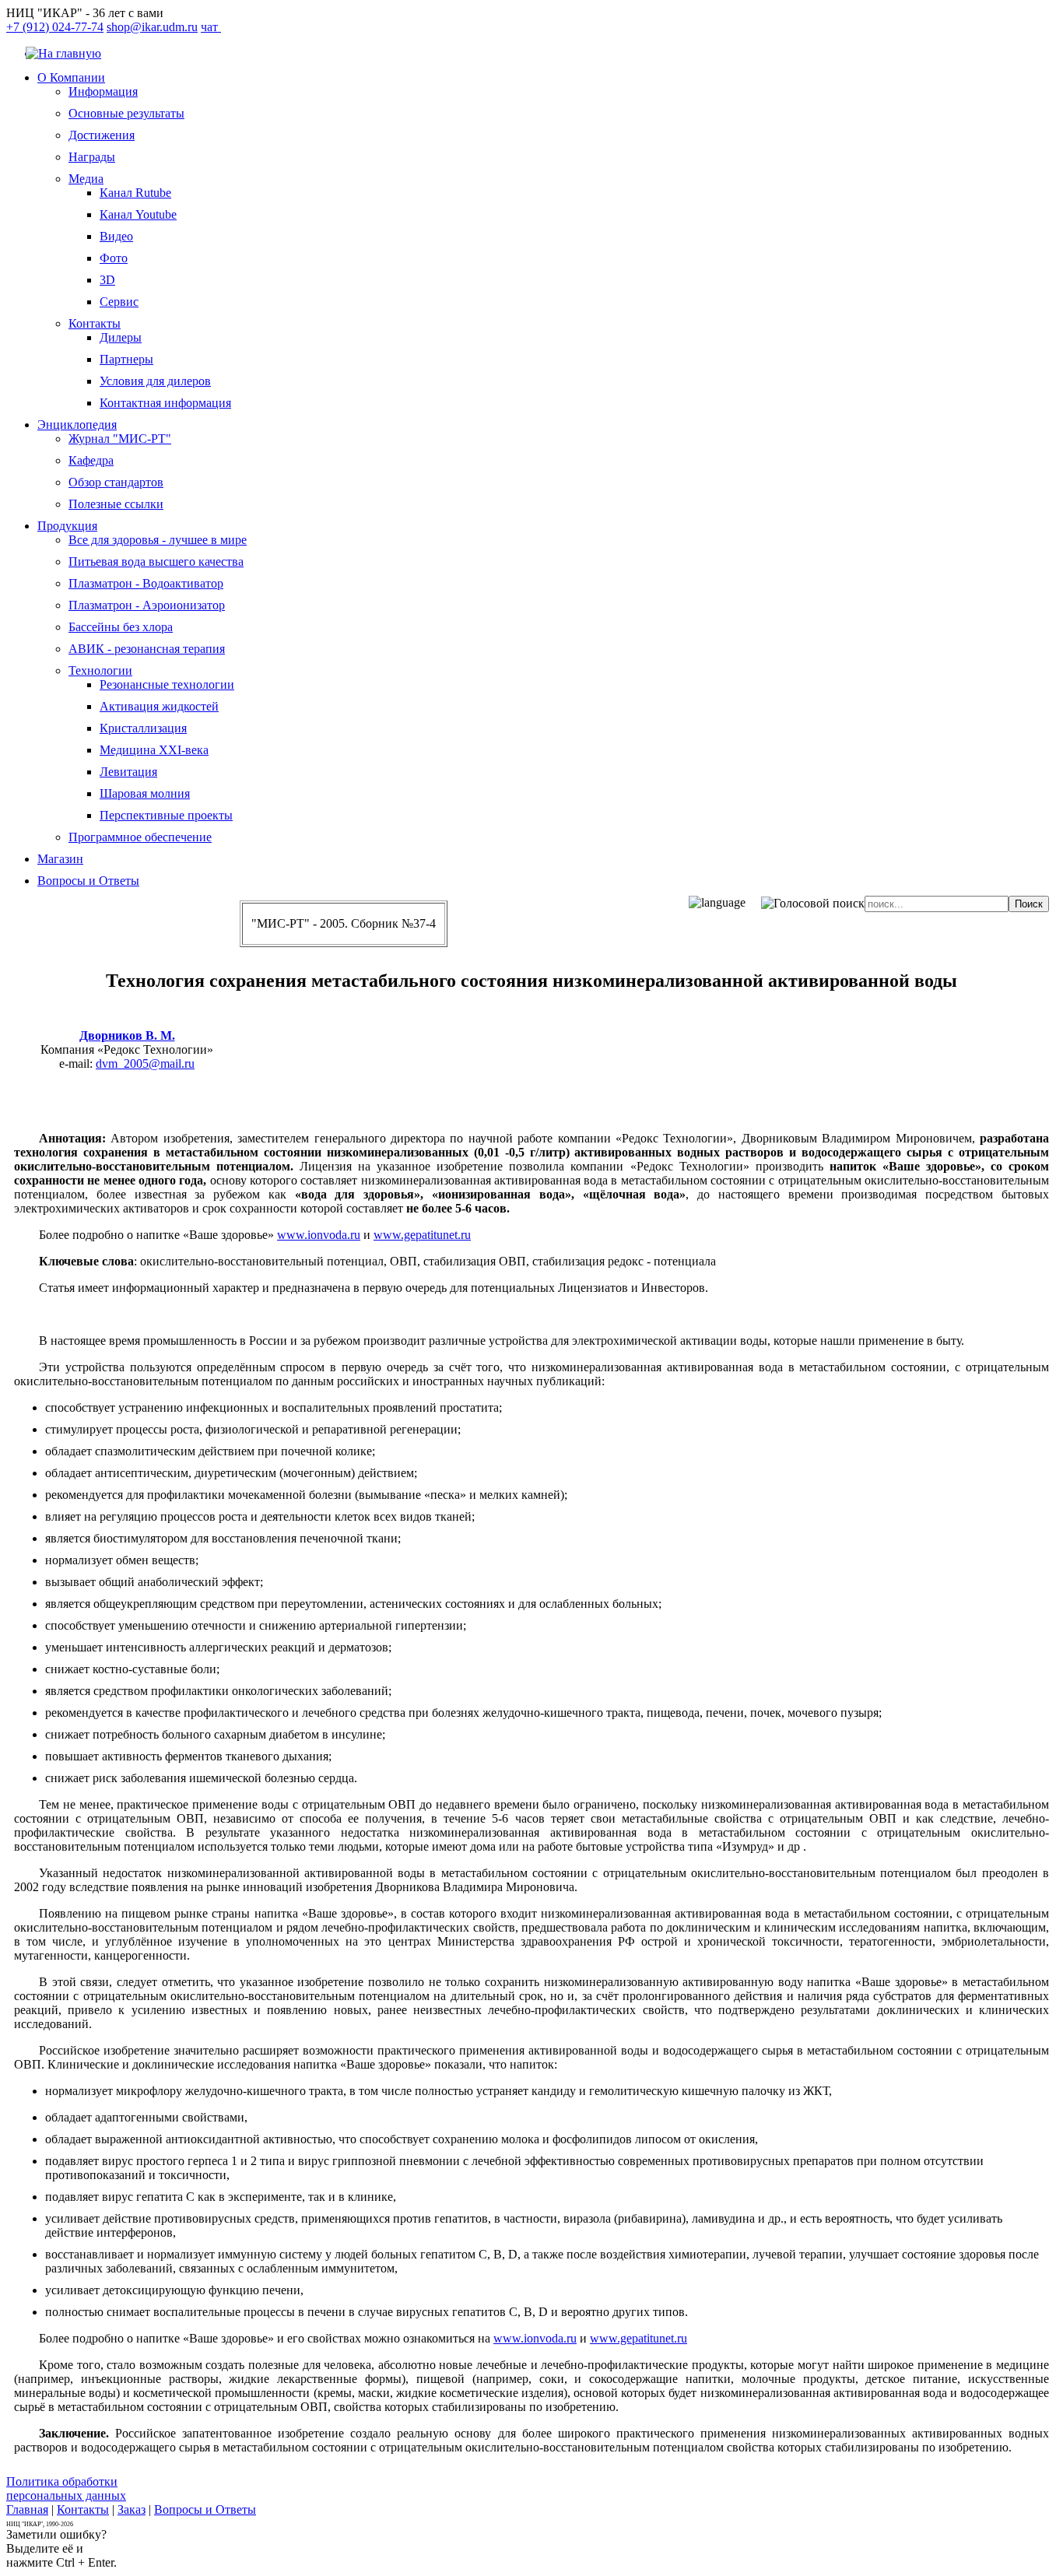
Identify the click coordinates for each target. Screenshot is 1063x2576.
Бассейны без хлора (121, 627)
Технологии (100, 670)
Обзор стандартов (116, 482)
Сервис (119, 302)
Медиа (86, 179)
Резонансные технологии (167, 684)
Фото (114, 258)
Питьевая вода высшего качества (156, 562)
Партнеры (126, 359)
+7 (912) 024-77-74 (55, 27)
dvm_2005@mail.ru (145, 1063)
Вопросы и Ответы (88, 881)
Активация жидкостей (159, 706)
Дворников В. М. (127, 1035)
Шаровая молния (145, 793)
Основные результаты (126, 113)
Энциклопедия (77, 425)
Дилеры (121, 337)
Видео (116, 236)
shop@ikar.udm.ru (152, 27)
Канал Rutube (135, 193)
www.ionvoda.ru (319, 1235)
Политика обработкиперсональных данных (66, 2488)
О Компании (71, 77)
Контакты (95, 323)
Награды (92, 157)
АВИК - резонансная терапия (147, 649)
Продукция (67, 526)
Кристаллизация (143, 728)
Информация (103, 91)
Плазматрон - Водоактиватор (146, 583)
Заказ (132, 2509)
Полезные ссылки (116, 504)
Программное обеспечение (140, 837)
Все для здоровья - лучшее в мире (158, 540)
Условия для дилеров (155, 381)
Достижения (102, 135)
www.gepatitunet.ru (422, 1235)
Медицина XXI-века (154, 750)
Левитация (128, 772)
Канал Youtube (138, 214)
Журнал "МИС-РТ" (120, 439)
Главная (27, 2509)
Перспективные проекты (166, 815)
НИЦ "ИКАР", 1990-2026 (40, 2524)
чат (211, 27)
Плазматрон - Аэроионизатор (147, 605)
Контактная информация (165, 403)
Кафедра (91, 460)
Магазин (60, 859)
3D (107, 280)
